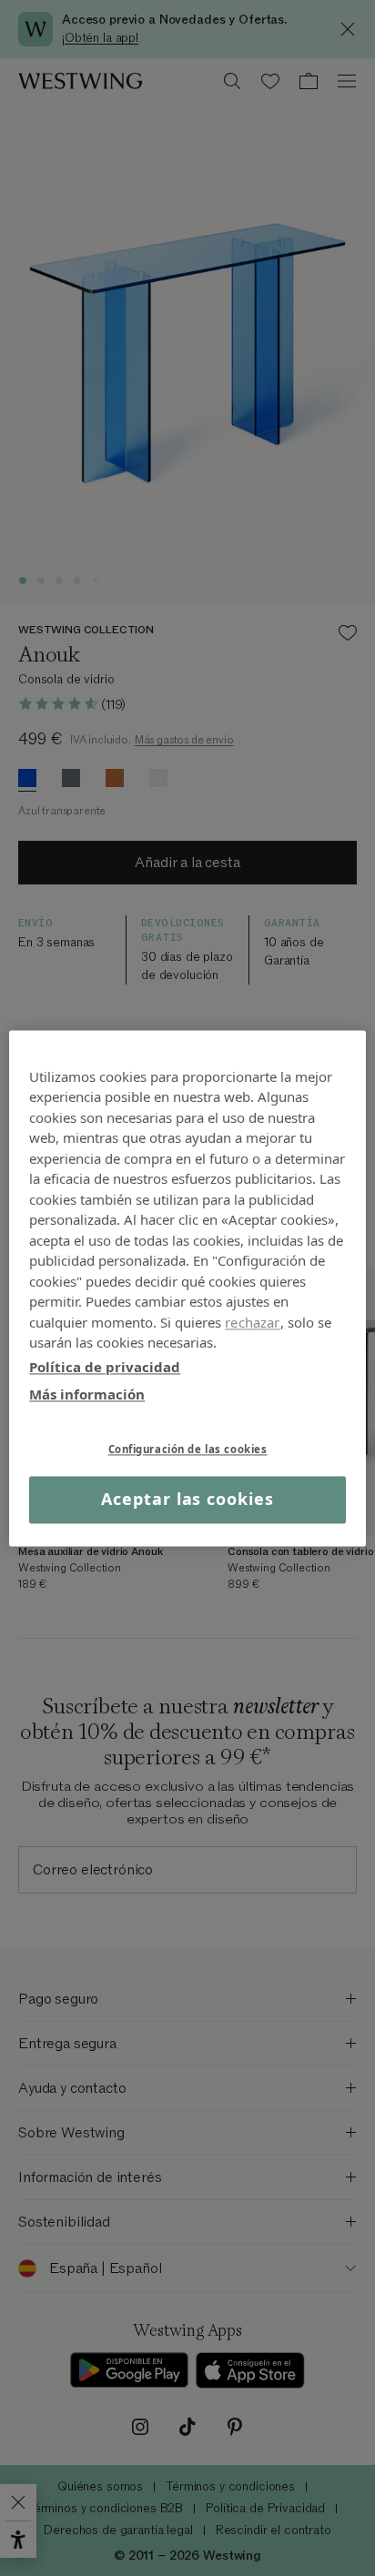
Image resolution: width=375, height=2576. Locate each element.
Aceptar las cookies (187, 1500)
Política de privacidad (105, 1367)
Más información (87, 1394)
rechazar (252, 1322)
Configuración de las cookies (188, 1449)
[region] (187, 1288)
